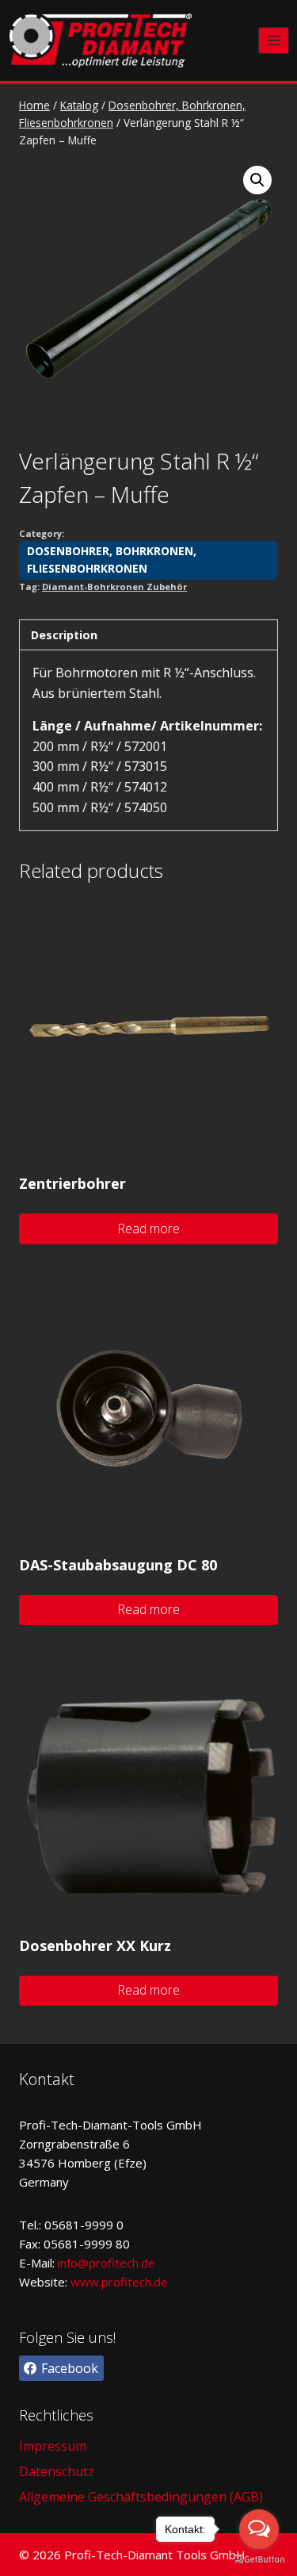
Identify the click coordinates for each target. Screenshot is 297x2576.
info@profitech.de (107, 2263)
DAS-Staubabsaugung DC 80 (118, 1565)
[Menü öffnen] (274, 40)
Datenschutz (57, 2471)
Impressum (53, 2446)
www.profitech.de (119, 2282)
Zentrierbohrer (72, 1183)
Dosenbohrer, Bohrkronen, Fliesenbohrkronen (112, 560)
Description (64, 635)
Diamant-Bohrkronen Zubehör (114, 586)
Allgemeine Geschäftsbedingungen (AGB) (141, 2497)
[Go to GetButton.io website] (259, 2560)
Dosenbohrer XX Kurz (95, 1945)
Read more (148, 1229)
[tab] (148, 635)
